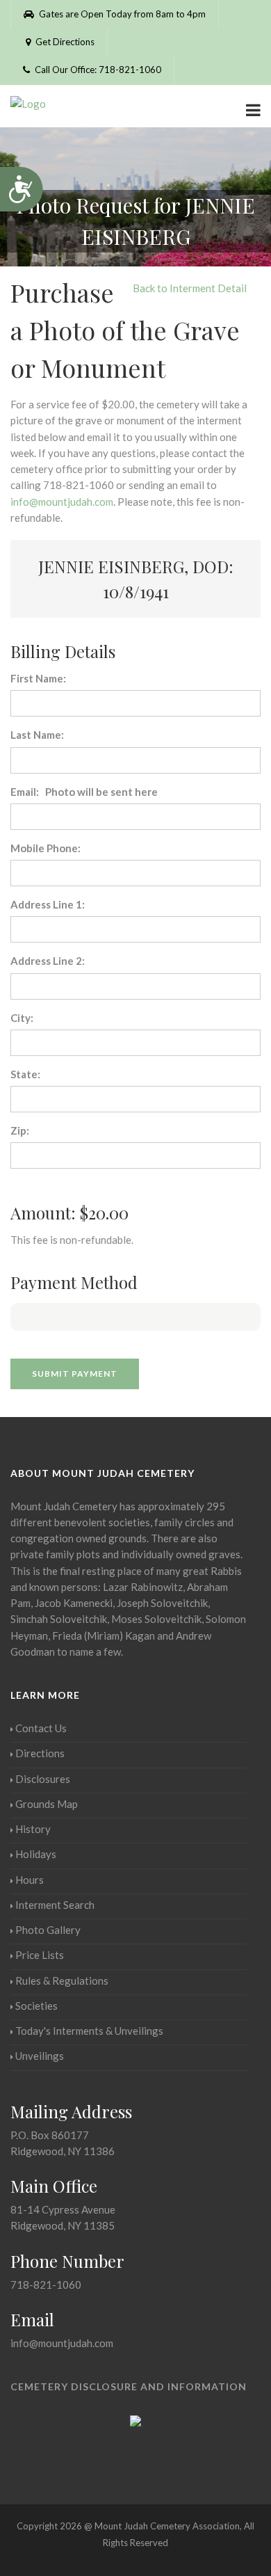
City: (22, 1018)
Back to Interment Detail (190, 288)
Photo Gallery (48, 1930)
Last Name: (37, 735)
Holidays (36, 1854)
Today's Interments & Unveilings (89, 2031)
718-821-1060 (46, 2285)
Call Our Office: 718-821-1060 (97, 70)
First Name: (38, 678)
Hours (30, 1880)
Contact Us (41, 1728)
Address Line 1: (48, 904)
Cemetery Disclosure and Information (129, 2386)
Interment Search (55, 1905)
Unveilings (40, 2056)
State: (25, 1074)
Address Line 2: (48, 961)
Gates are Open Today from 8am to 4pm (121, 14)
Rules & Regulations (62, 1981)
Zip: (20, 1130)
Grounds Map (47, 1804)
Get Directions (64, 42)
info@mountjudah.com (62, 502)
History (33, 1829)
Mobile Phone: (46, 848)
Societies (36, 2006)
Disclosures (43, 1779)
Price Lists (40, 1955)
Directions (40, 1753)
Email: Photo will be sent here (84, 792)
